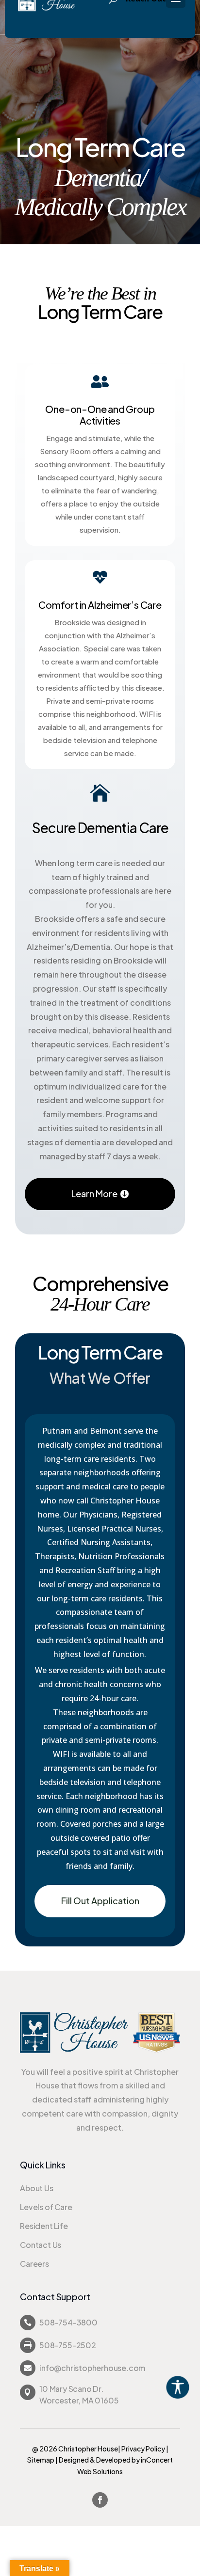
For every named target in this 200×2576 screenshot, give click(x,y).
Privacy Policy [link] (143, 2449)
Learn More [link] (94, 1193)
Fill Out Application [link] (100, 1901)
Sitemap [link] (41, 2460)
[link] (188, 2386)
